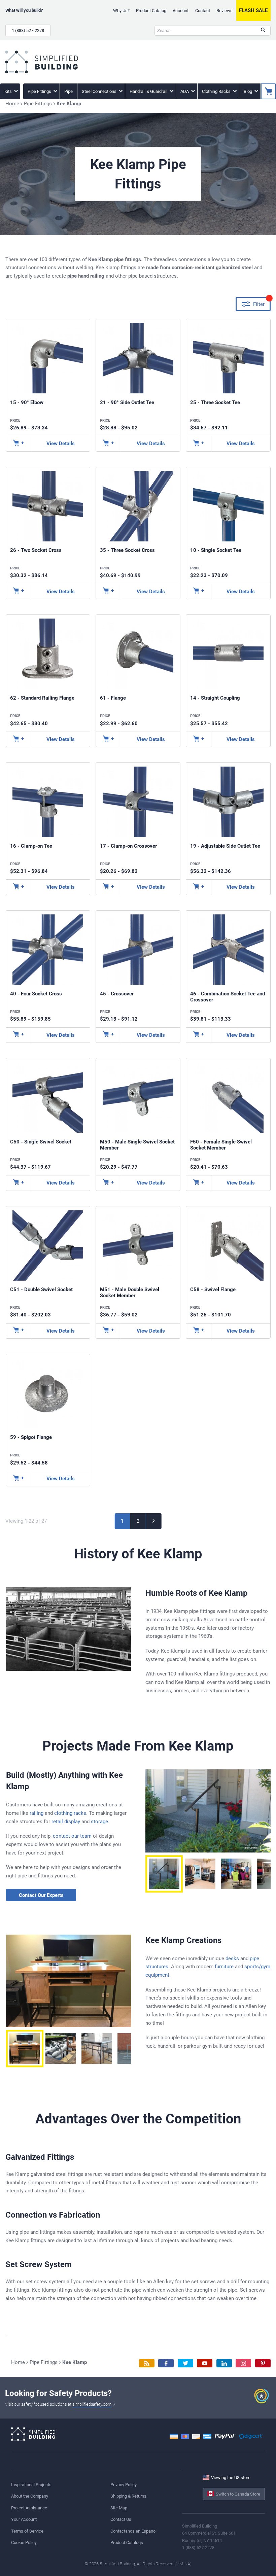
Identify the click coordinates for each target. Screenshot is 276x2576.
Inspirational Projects (31, 2485)
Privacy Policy (124, 2485)
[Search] (263, 31)
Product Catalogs (127, 2543)
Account (181, 11)
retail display (66, 1822)
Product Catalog (151, 11)
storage (99, 1822)
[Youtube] (205, 2363)
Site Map (119, 2508)
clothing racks (70, 1813)
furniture (224, 1967)
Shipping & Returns (128, 2496)
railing (37, 1813)
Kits (9, 91)
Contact (203, 11)
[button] (164, 1874)
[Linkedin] (224, 2363)
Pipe (68, 91)
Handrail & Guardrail (149, 91)
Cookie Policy (24, 2543)
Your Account (24, 2519)
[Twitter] (185, 2363)
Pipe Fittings (40, 91)
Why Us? (121, 11)
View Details (61, 444)
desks (232, 1959)
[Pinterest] (263, 2363)
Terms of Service (27, 2531)
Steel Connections (100, 91)
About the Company (30, 2496)
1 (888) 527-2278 (28, 30)
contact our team (72, 1836)
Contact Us (121, 2519)
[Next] (154, 1521)
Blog (248, 91)
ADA (185, 91)
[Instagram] (243, 2363)
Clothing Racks (217, 91)
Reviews (225, 11)
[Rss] (147, 2363)
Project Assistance (29, 2508)
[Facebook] (166, 2363)
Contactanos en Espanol (133, 2531)
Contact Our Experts (41, 1895)
